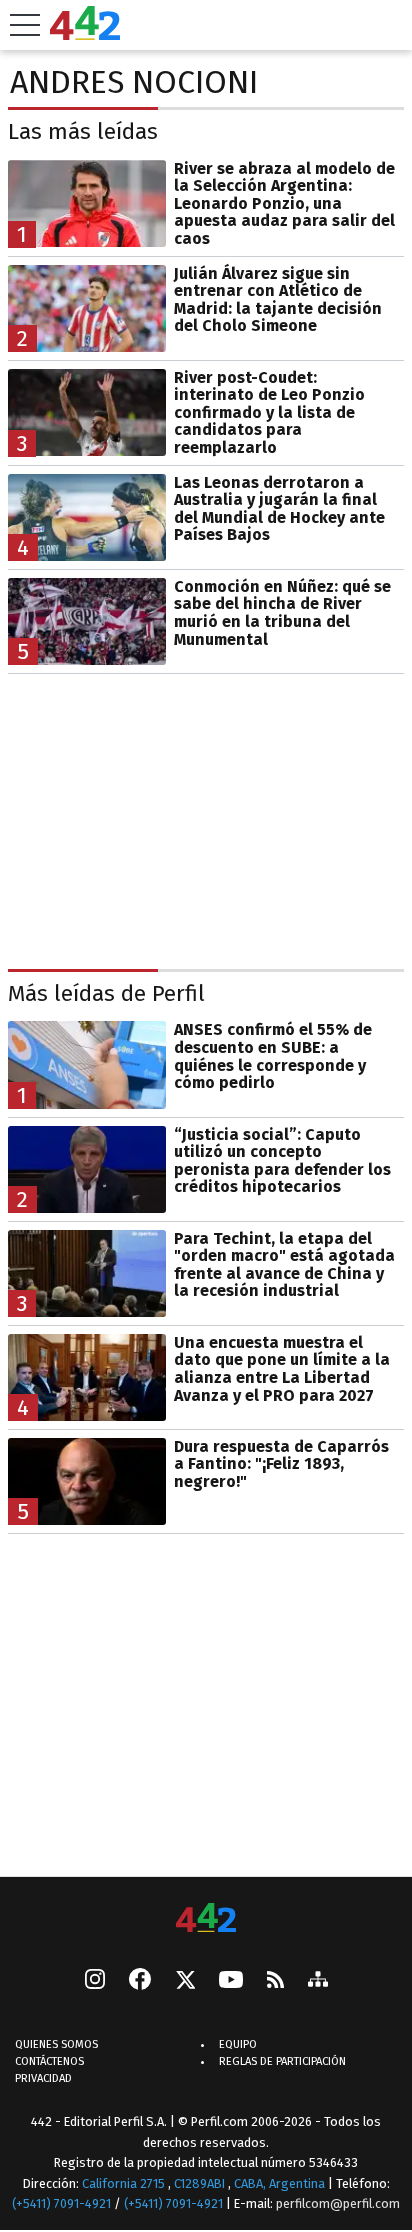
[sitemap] (318, 1981)
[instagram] (95, 1981)
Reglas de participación (282, 2061)
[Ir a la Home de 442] (85, 34)
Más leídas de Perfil (106, 993)
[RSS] (275, 1981)
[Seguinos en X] (185, 1981)
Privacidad (43, 2078)
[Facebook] (140, 1981)
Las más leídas (83, 131)
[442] (206, 1919)
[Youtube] (231, 1981)
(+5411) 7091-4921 (61, 2203)
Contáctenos (49, 2061)
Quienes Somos (56, 2044)
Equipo (238, 2044)
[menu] (25, 25)
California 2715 (125, 2183)
